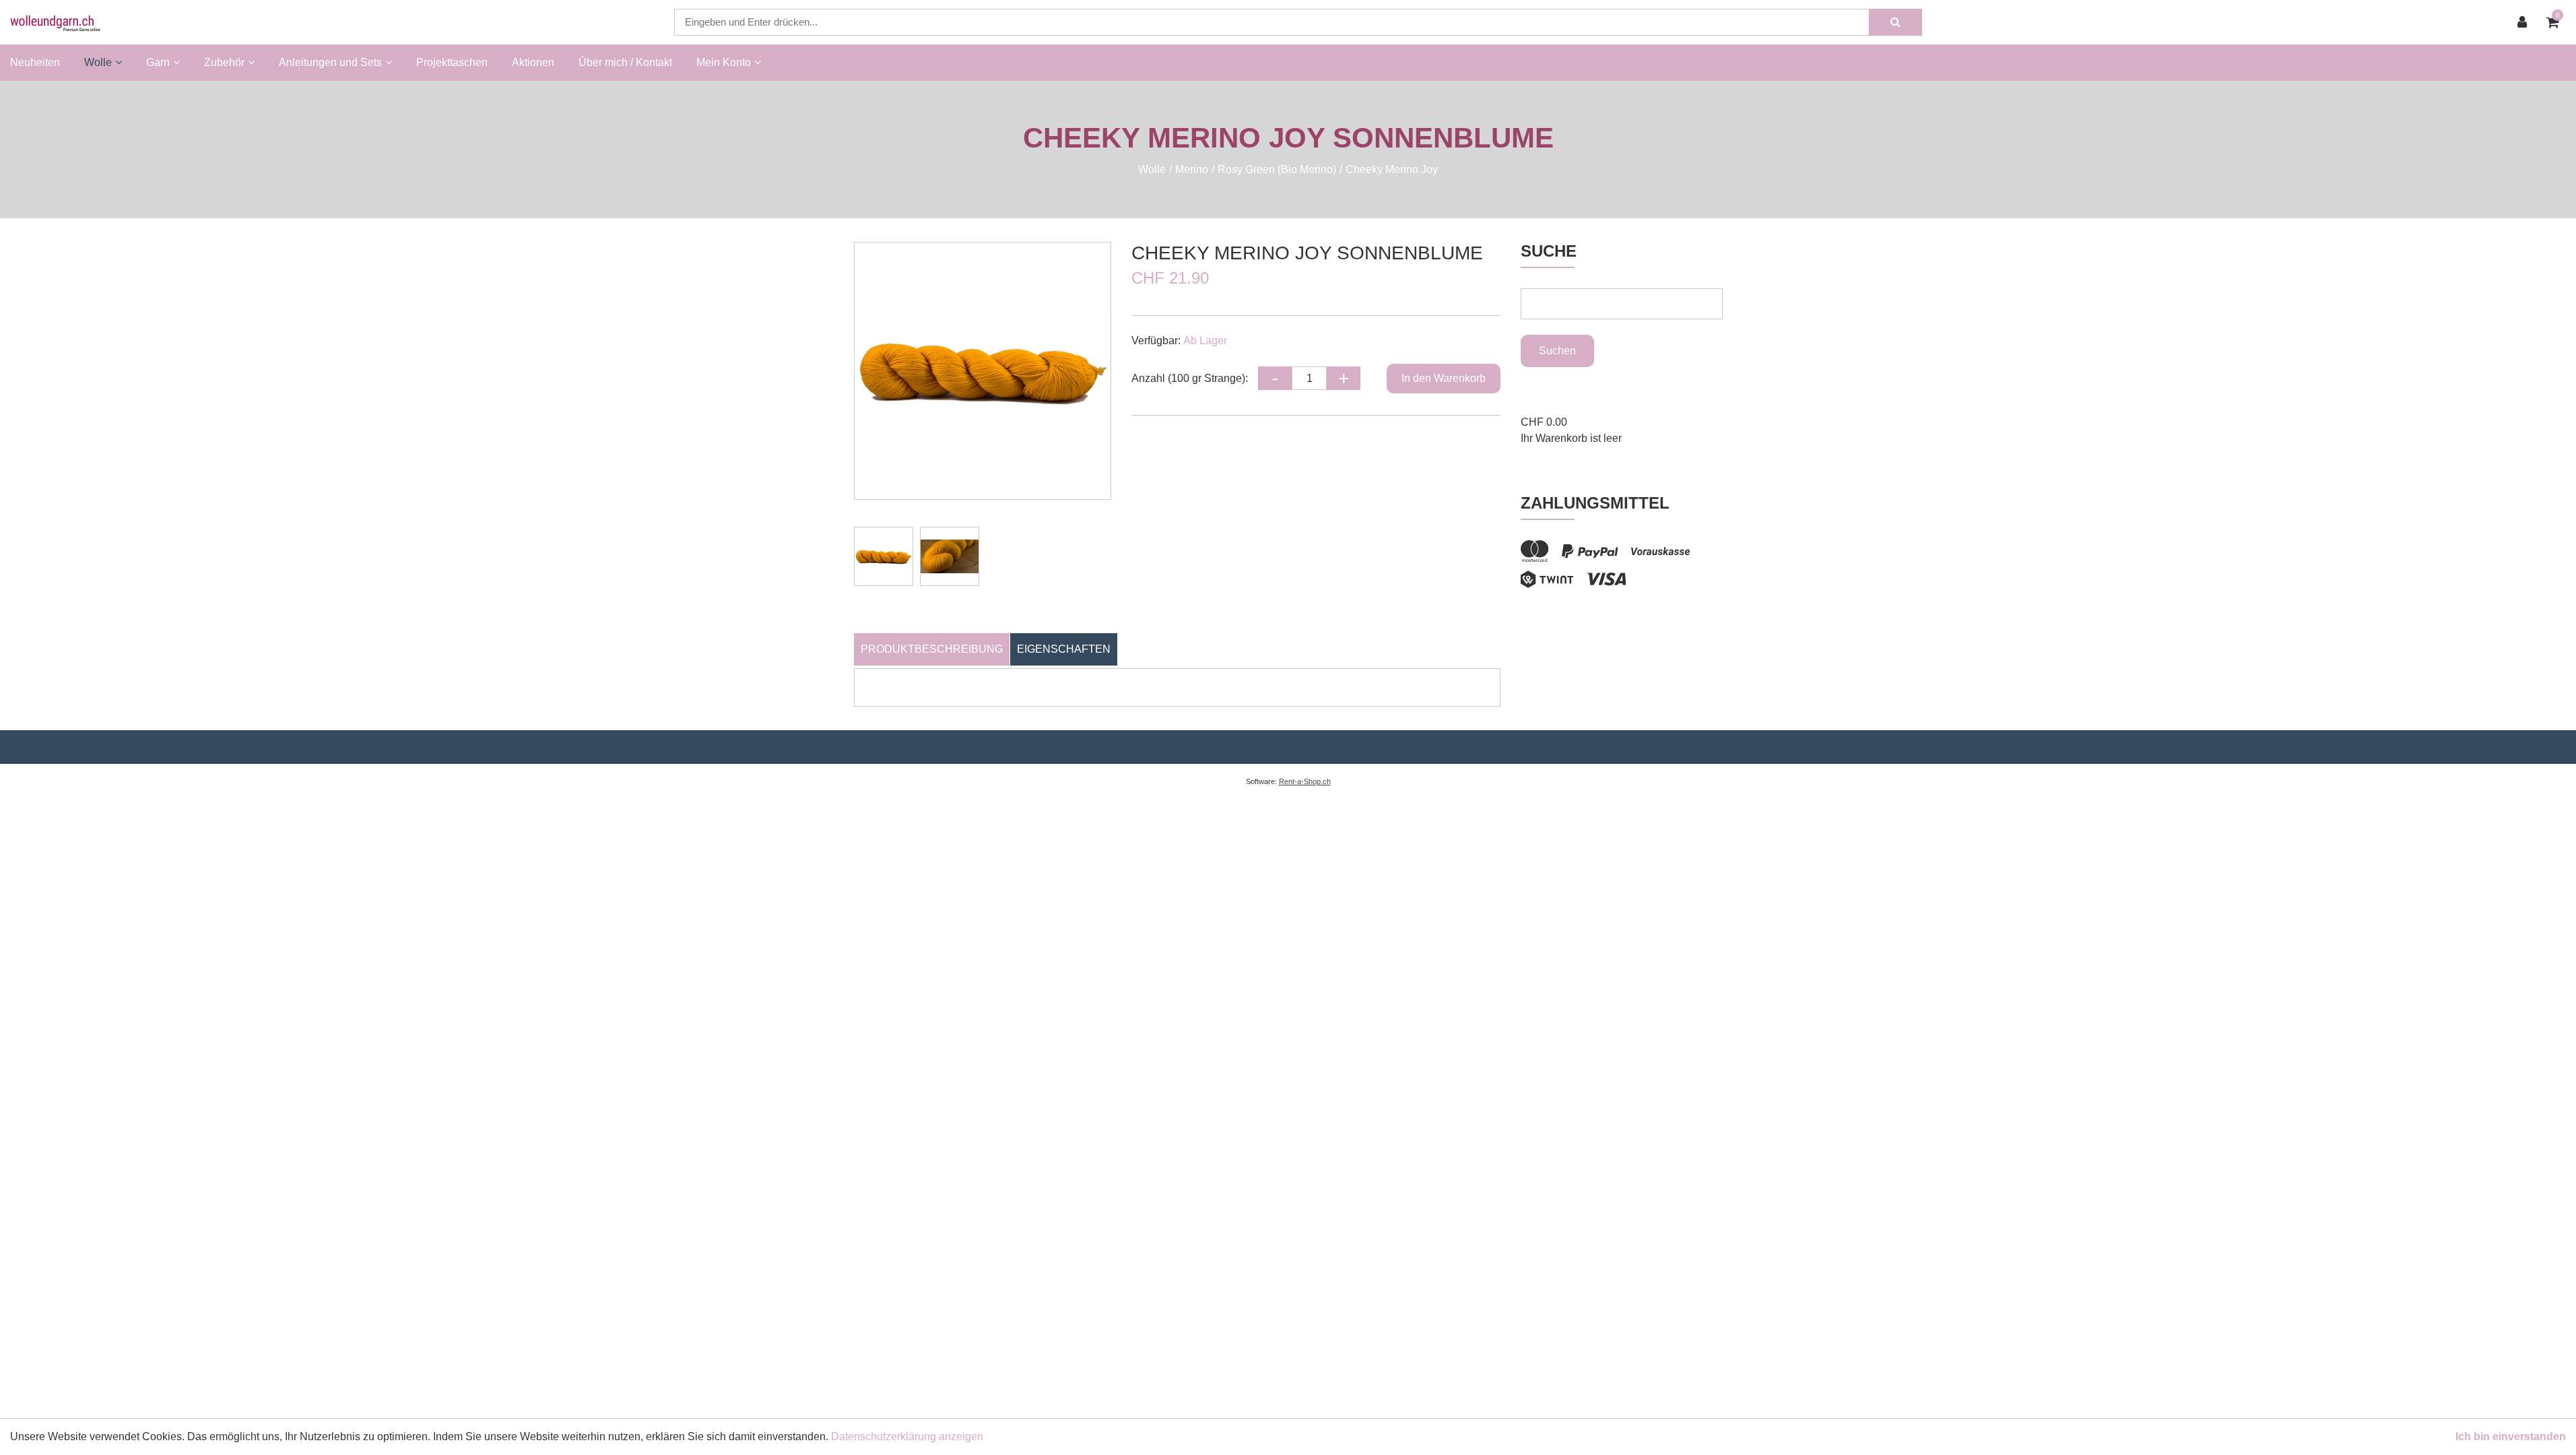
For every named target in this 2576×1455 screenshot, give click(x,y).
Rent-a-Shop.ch (1305, 781)
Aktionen (533, 62)
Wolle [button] (98, 62)
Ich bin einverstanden (2511, 1436)
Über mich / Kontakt (625, 62)
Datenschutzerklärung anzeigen (907, 1436)
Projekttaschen (452, 62)
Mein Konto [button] (724, 62)
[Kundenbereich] (2525, 22)
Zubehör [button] (224, 62)
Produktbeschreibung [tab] (932, 649)
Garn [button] (158, 62)
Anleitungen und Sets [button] (330, 62)
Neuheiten (35, 62)
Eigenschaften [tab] (1064, 649)
